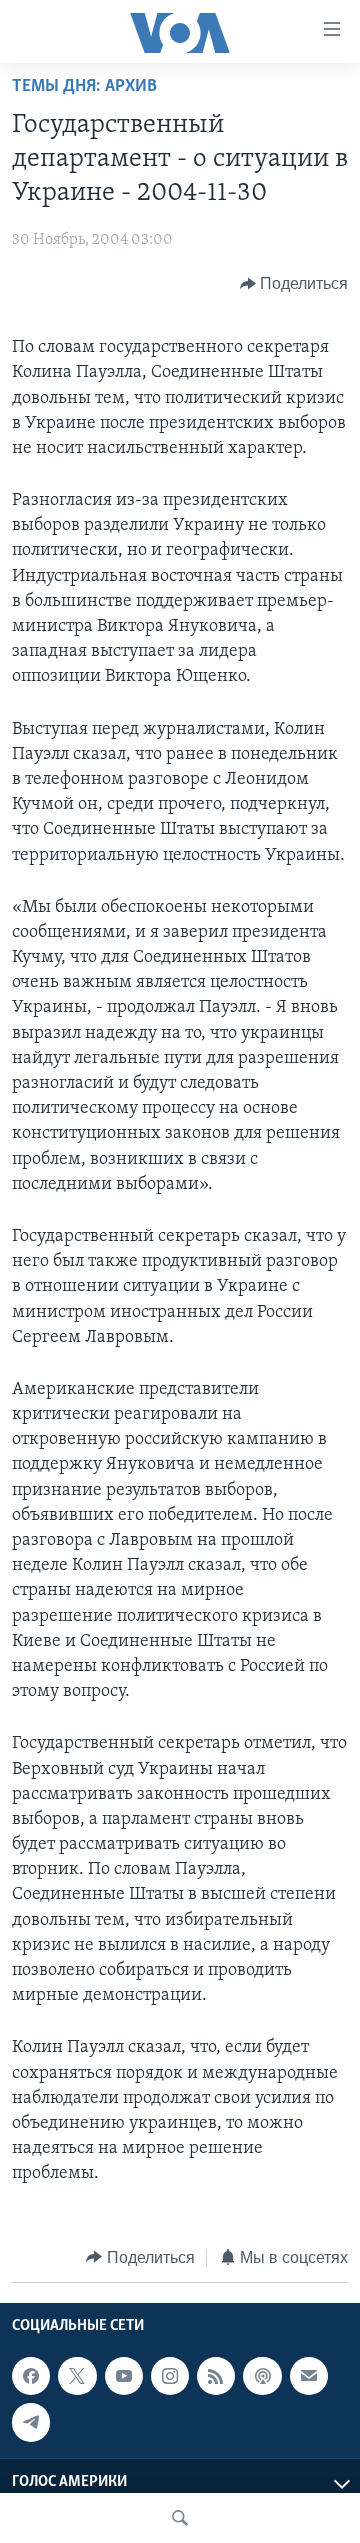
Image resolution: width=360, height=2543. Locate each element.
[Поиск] (180, 2518)
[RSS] (216, 2376)
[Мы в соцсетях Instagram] (170, 2376)
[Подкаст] (262, 2376)
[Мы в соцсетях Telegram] (31, 2422)
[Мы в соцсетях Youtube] (124, 2376)
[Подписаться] (309, 2376)
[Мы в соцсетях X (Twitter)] (77, 2376)
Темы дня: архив (84, 87)
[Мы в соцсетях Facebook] (31, 2376)
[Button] (294, 284)
